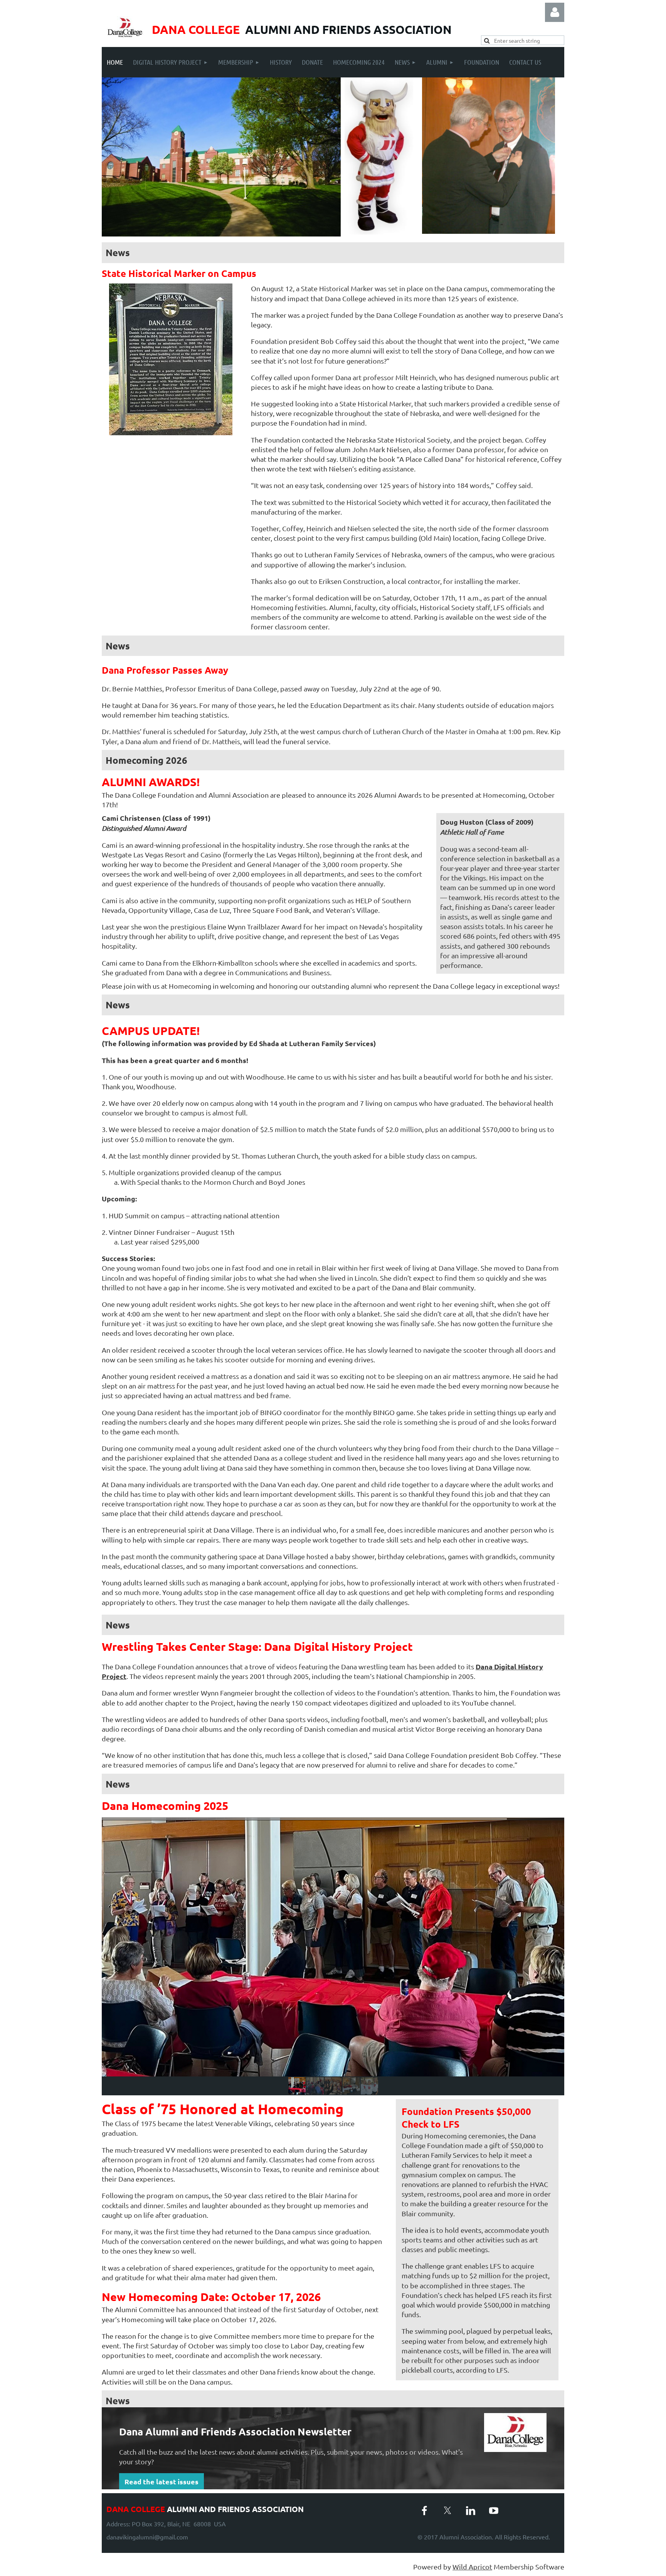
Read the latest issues (161, 2481)
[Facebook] (424, 2511)
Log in (555, 12)
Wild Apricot (472, 2567)
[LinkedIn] (471, 2511)
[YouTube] (494, 2511)
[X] (447, 2511)
